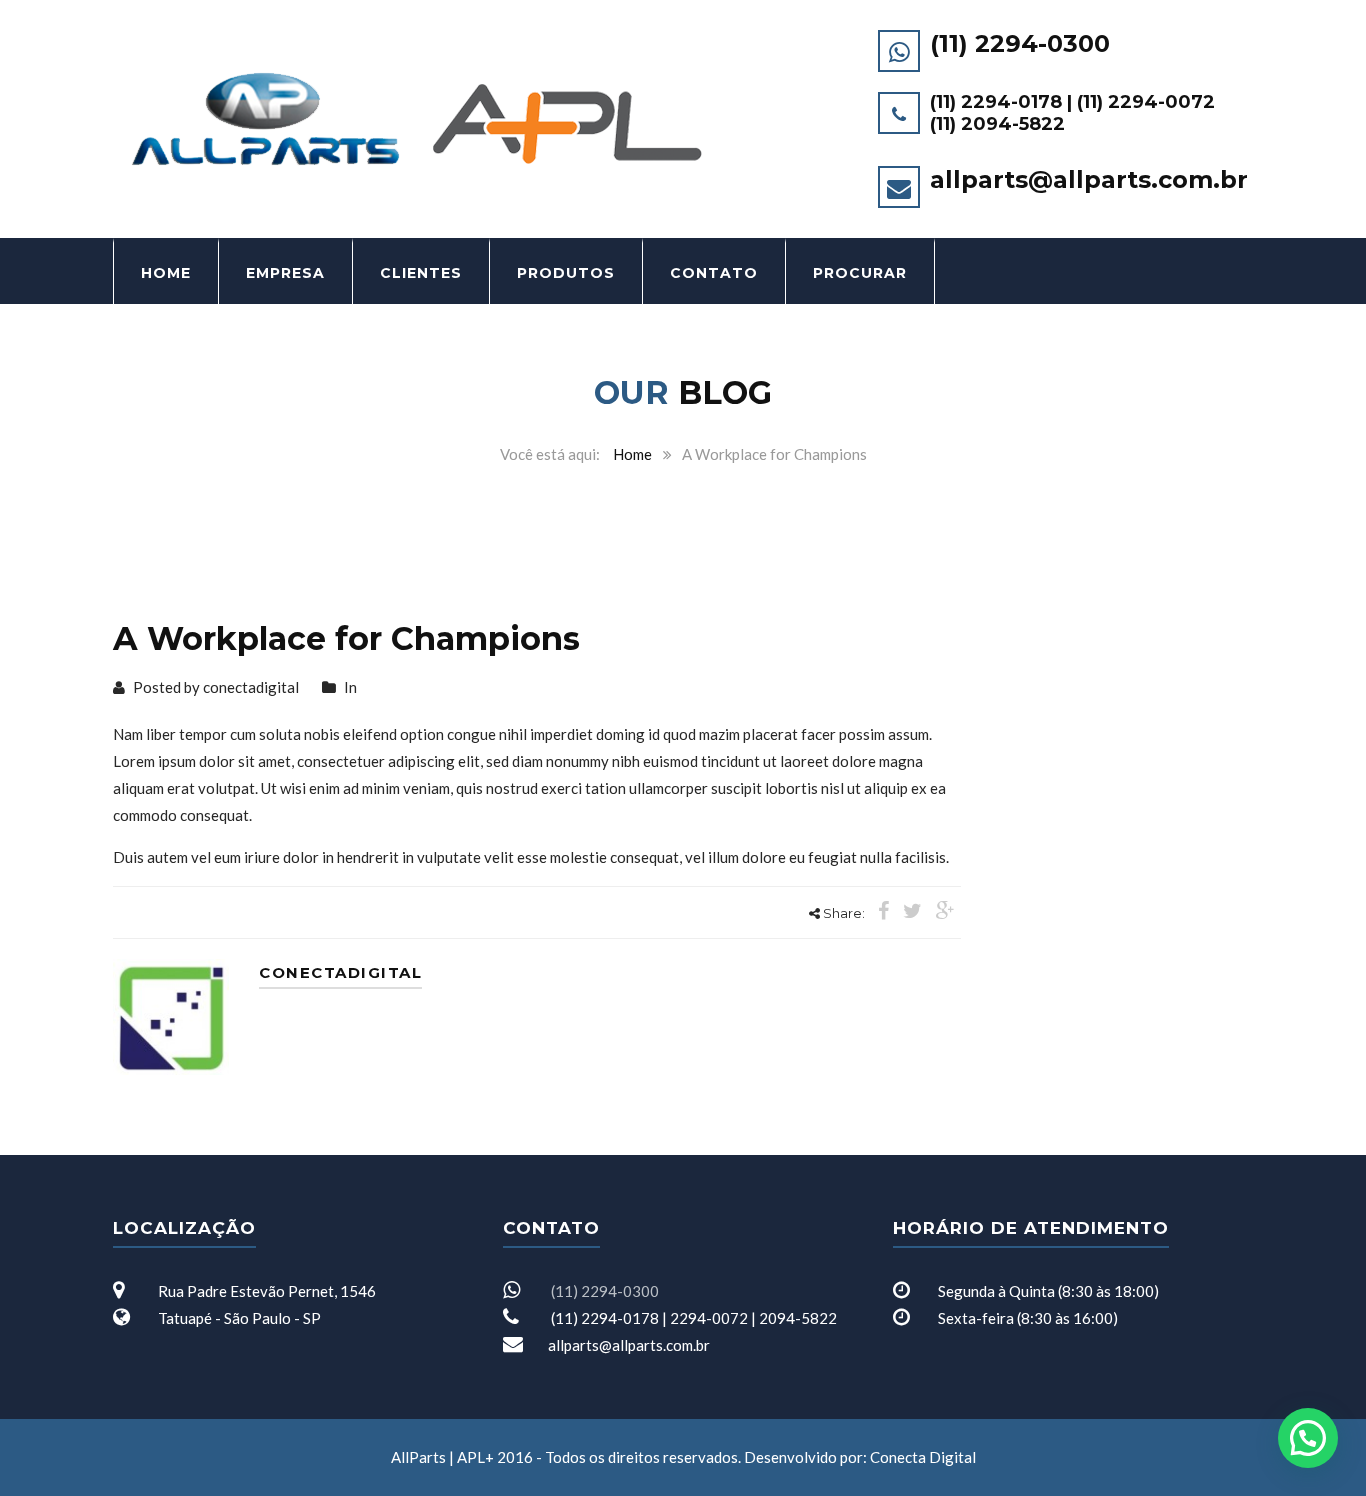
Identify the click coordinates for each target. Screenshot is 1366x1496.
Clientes (421, 273)
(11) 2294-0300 (1020, 43)
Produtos (566, 273)
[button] (1308, 1438)
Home (166, 273)
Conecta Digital (923, 1457)
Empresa (285, 273)
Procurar (860, 273)
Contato (714, 273)
